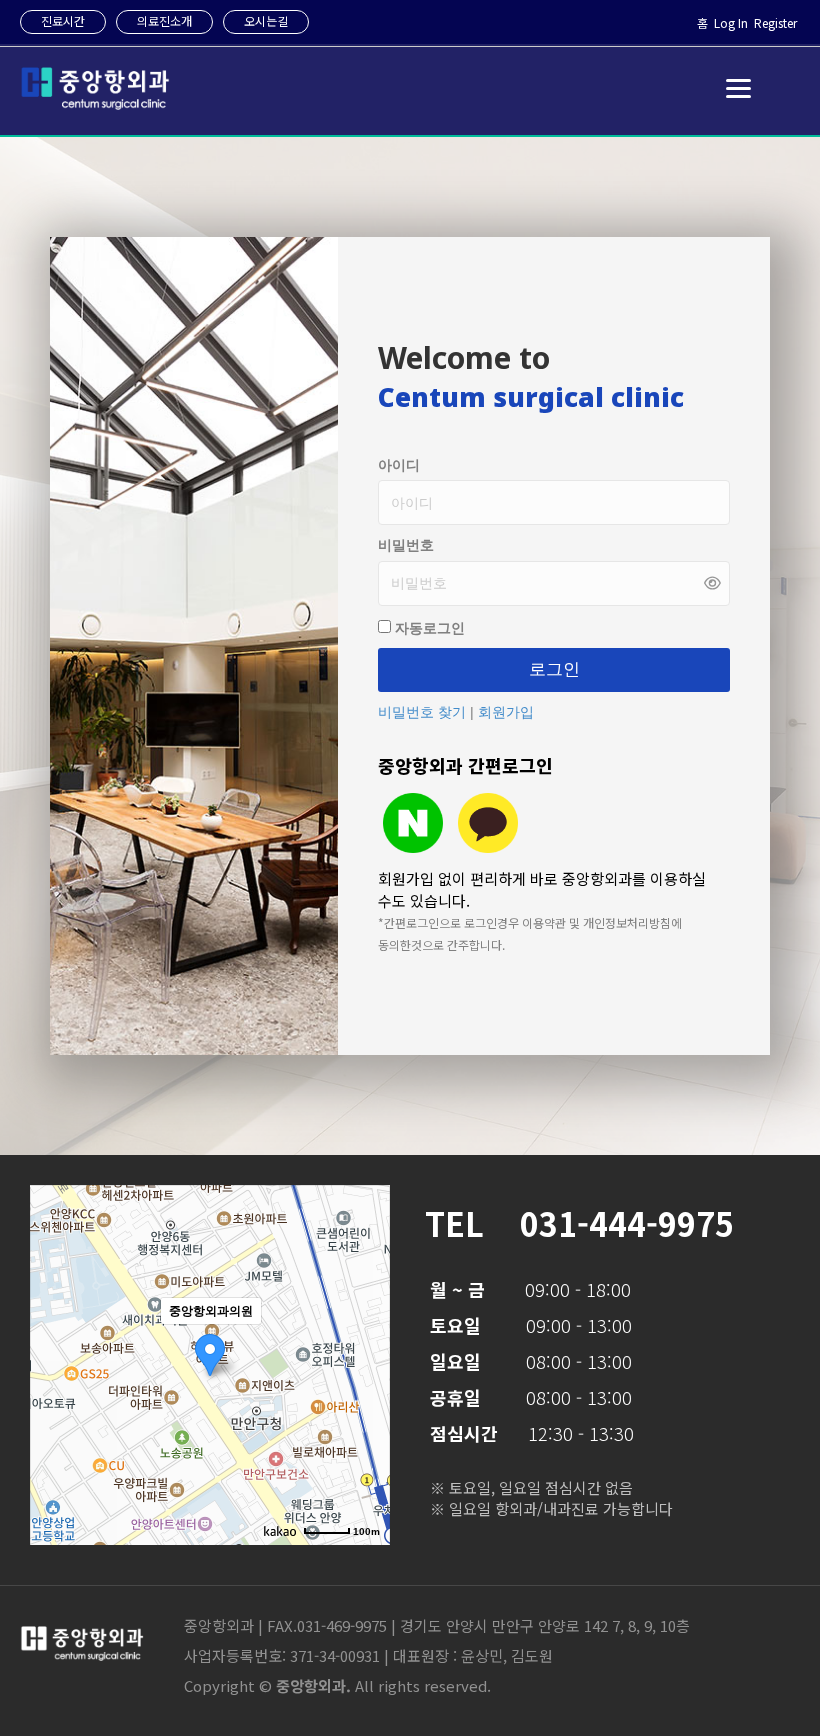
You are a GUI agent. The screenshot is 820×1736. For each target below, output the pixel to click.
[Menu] (738, 89)
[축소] (365, 1362)
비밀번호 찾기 (424, 712)
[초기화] (365, 1400)
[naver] (413, 823)
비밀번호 (406, 545)
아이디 (399, 465)
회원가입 (506, 712)
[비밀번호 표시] (712, 583)
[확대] (365, 1329)
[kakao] (488, 823)
